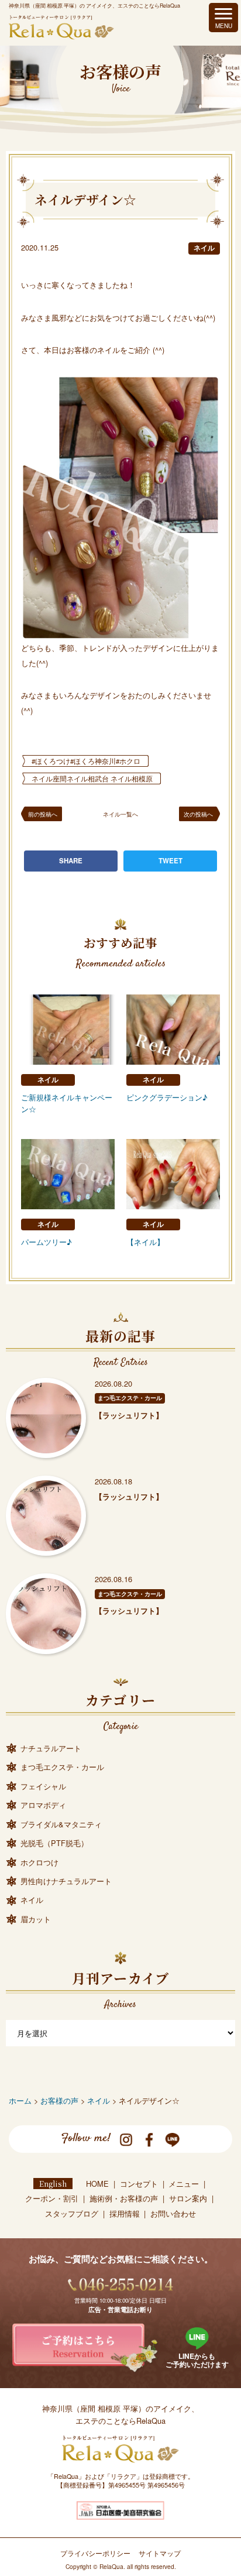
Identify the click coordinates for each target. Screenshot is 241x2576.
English (53, 2184)
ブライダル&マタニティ (61, 1824)
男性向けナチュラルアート (66, 1881)
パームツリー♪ (47, 1242)
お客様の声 (59, 2100)
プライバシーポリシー (95, 2553)
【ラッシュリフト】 (129, 1415)
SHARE (71, 861)
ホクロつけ (39, 1862)
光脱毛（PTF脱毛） (54, 1843)
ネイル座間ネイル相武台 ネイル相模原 (92, 778)
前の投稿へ (43, 814)
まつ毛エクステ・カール (130, 1398)
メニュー (184, 2184)
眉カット (36, 1919)
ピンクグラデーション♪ (167, 1097)
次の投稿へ (198, 814)
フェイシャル (43, 1786)
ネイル (204, 248)
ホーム (20, 2100)
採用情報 (125, 2213)
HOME (97, 2184)
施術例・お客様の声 (124, 2198)
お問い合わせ (173, 2213)
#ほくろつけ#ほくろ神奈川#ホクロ (86, 761)
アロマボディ (43, 1805)
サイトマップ (160, 2553)
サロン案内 (188, 2198)
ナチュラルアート (51, 1748)
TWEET (171, 861)
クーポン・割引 (52, 2198)
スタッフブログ (72, 2213)
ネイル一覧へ (120, 814)
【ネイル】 (145, 1242)
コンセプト (139, 2184)
